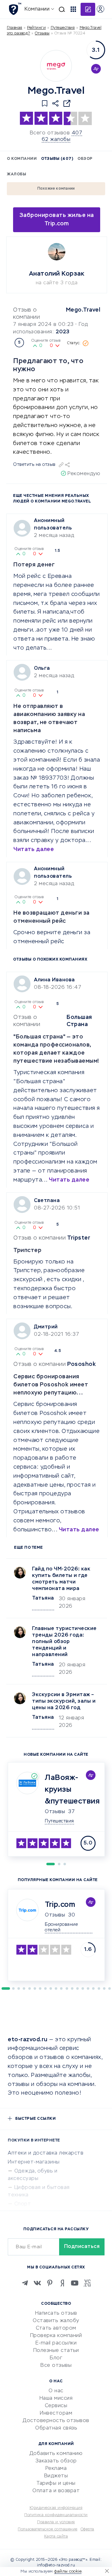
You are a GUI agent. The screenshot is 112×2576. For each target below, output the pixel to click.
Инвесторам (56, 2413)
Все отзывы (56, 2366)
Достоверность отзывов (56, 2421)
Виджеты (56, 2476)
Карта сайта (56, 2537)
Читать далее (34, 849)
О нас (56, 2391)
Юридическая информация (56, 2508)
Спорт (23, 2204)
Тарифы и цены (56, 2484)
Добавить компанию (56, 2454)
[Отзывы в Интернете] (15, 9)
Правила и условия (56, 2522)
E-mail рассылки (56, 2343)
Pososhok (82, 1364)
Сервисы (56, 2406)
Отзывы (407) (57, 159)
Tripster (79, 1238)
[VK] (37, 2283)
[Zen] (62, 2283)
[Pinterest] (50, 2283)
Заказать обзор (56, 2461)
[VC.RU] (87, 2283)
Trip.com (60, 1905)
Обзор (85, 159)
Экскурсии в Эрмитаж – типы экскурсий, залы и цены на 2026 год (64, 1701)
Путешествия (63, 28)
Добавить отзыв (88, 9)
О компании (22, 159)
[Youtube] (75, 2283)
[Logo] (56, 66)
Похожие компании (56, 189)
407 (77, 133)
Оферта (87, 2529)
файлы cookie (68, 2571)
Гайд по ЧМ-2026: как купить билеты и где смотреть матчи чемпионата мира (61, 1579)
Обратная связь (56, 2428)
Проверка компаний (56, 2336)
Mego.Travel (83, 310)
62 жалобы (56, 140)
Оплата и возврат (56, 2491)
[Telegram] (25, 2283)
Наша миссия (56, 2398)
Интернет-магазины (34, 2162)
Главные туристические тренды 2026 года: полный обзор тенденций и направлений (64, 1642)
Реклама (56, 2469)
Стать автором (56, 2328)
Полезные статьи (56, 2351)
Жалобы (16, 174)
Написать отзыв (56, 2313)
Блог (56, 2358)
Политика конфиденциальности (56, 2515)
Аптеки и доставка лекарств (46, 2153)
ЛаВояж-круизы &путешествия (72, 1790)
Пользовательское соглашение (48, 2529)
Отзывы (55, 1812)
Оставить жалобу (56, 2321)
